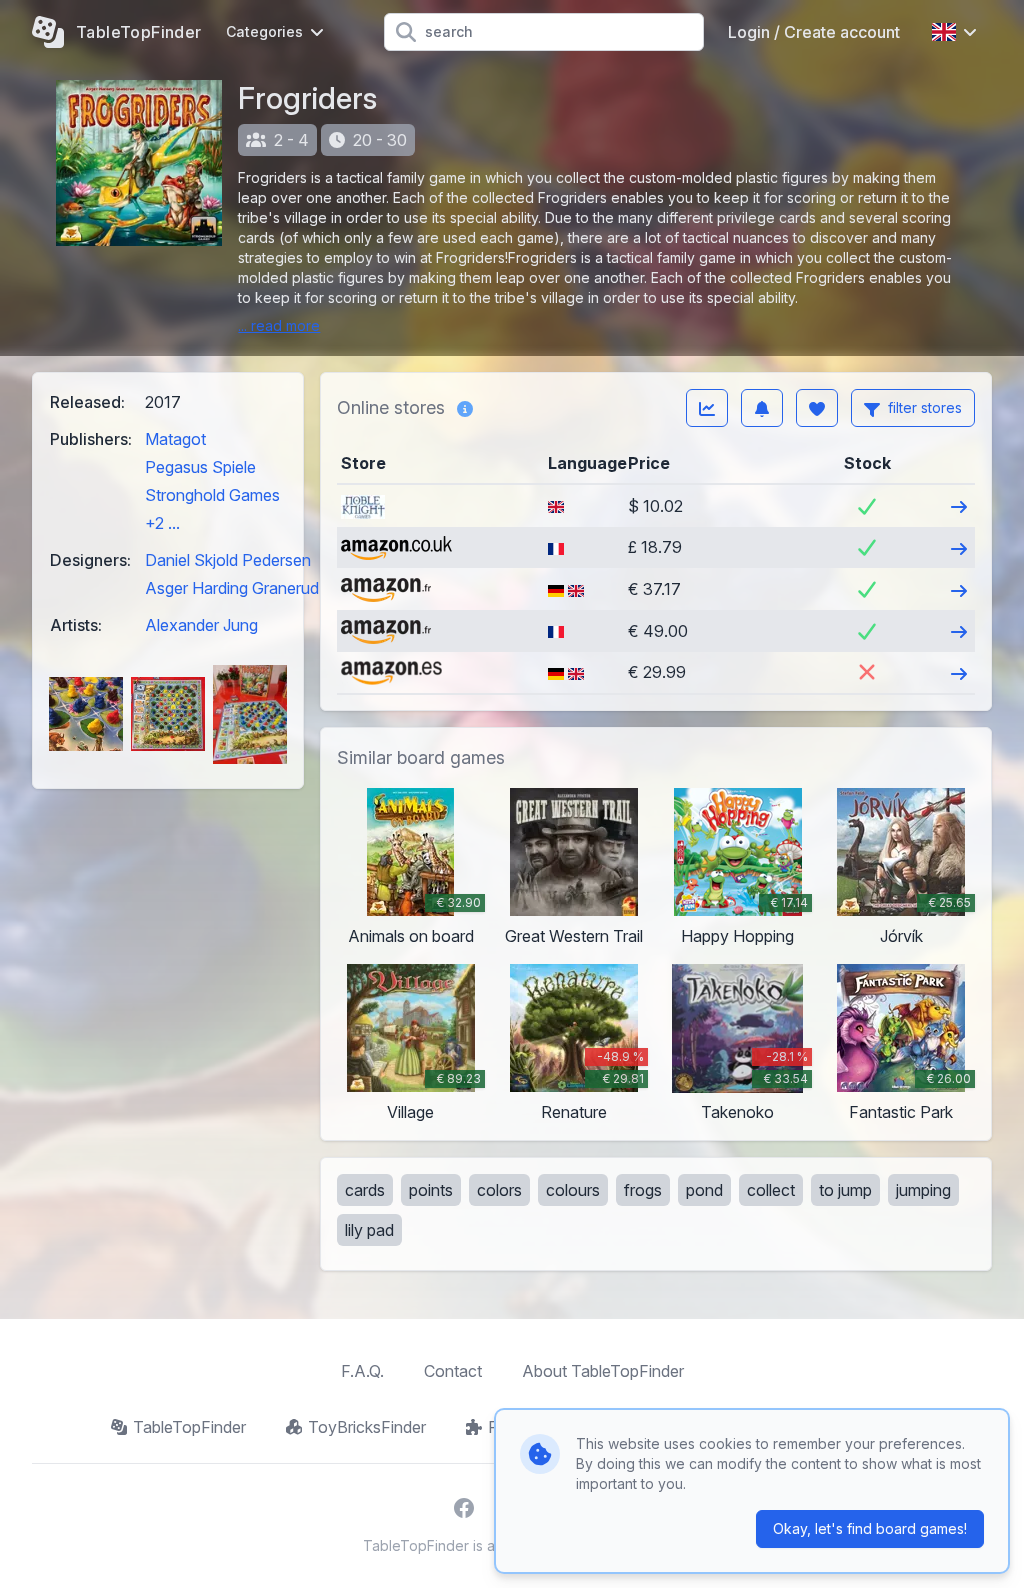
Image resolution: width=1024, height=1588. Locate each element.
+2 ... (162, 523)
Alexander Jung (201, 625)
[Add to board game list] (817, 408)
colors (499, 1190)
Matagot (175, 439)
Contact (453, 1371)
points (431, 1190)
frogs (643, 1190)
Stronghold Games (212, 495)
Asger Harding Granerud (232, 588)
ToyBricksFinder (367, 1427)
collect (771, 1190)
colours (573, 1190)
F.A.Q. (362, 1371)
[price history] (707, 408)
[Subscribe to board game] (762, 408)
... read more (279, 325)
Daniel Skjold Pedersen (228, 560)
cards (365, 1190)
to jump (845, 1190)
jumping (923, 1190)
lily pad (369, 1230)
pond (704, 1190)
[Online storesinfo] (465, 408)
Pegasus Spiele (200, 467)
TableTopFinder (189, 1427)
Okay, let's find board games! (870, 1528)
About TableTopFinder (603, 1371)
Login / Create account (814, 32)
